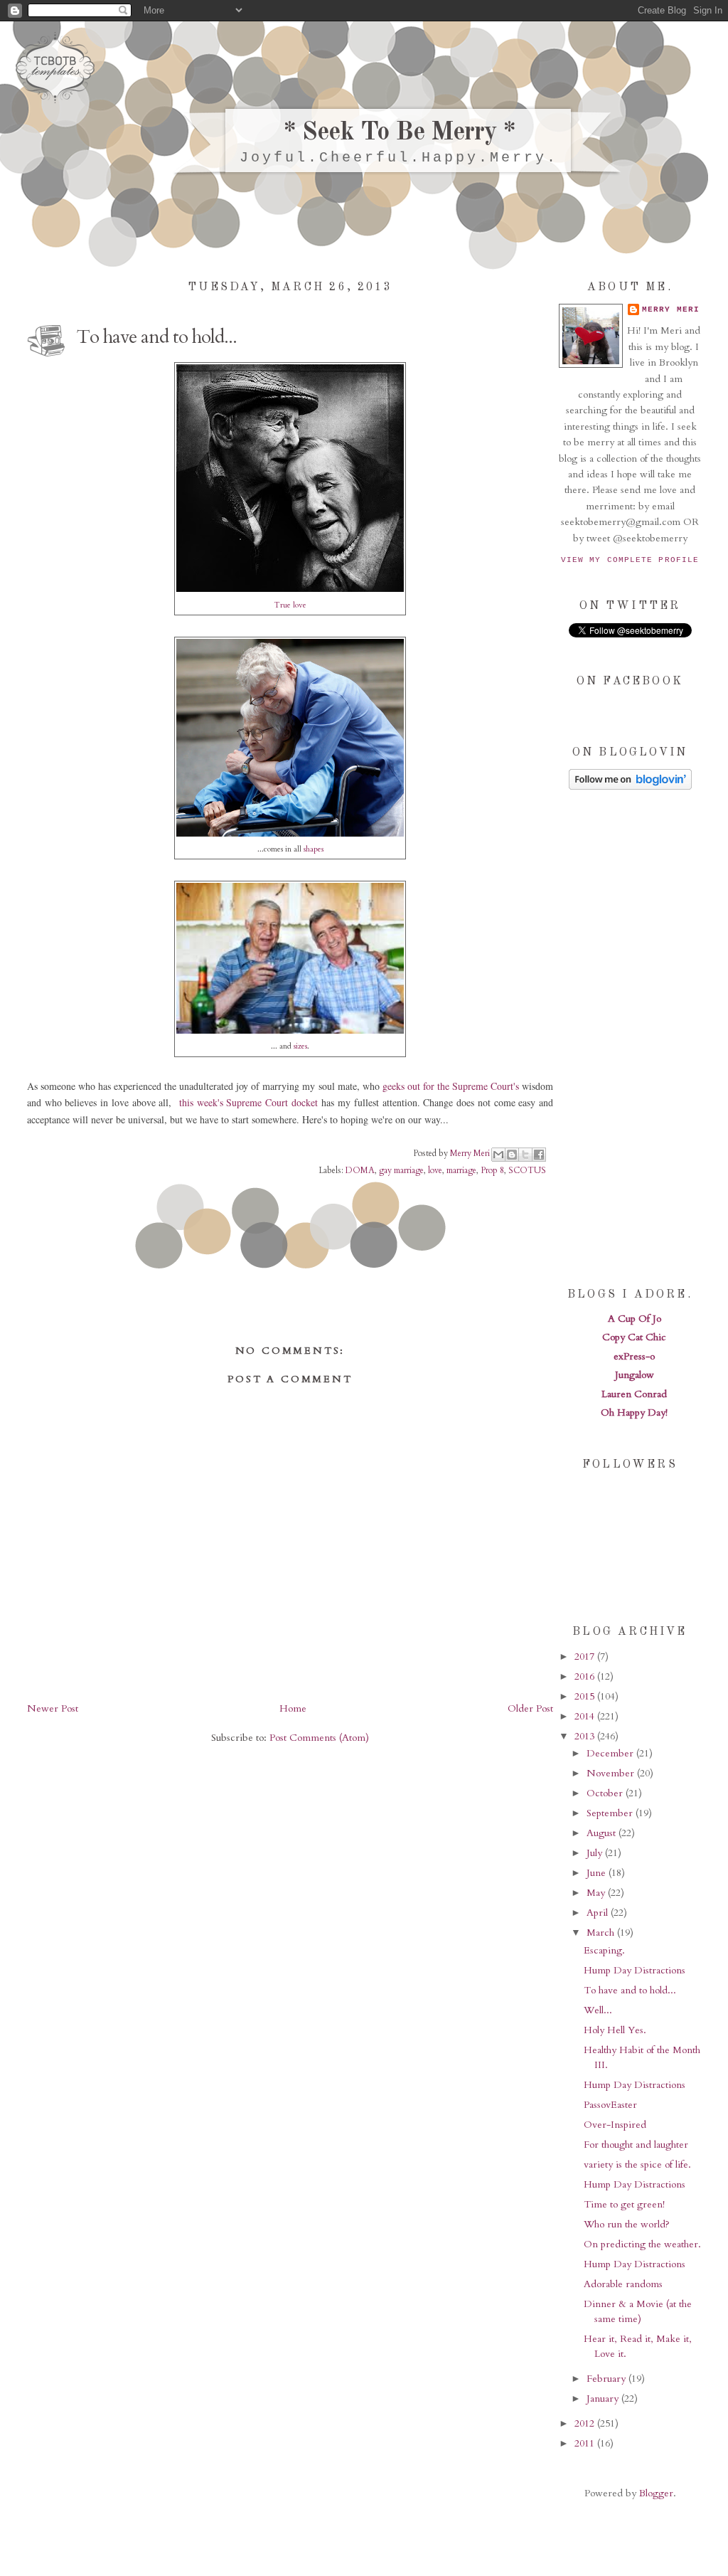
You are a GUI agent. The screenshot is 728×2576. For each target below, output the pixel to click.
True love (290, 605)
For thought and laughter (636, 2145)
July (596, 1853)
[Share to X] (525, 1155)
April (599, 1913)
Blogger (656, 2493)
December (611, 1753)
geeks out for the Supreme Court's (451, 1086)
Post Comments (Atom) (319, 1738)
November (612, 1773)
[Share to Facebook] (539, 1155)
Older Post (530, 1708)
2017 (586, 1657)
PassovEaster (610, 2105)
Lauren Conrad (634, 1394)
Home (293, 1708)
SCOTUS (527, 1170)
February (607, 2379)
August (603, 1833)
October (606, 1793)
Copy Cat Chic (634, 1337)
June (598, 1873)
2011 (586, 2443)
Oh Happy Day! (634, 1412)
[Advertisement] (630, 1037)
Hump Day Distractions (635, 1970)
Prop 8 (492, 1170)
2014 (586, 1716)
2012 (586, 2423)
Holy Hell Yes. (615, 2030)
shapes (314, 849)
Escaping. (604, 1950)
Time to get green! (624, 2204)
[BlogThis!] (512, 1155)
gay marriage (401, 1170)
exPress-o (634, 1356)
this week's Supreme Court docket (248, 1102)
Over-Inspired (615, 2125)
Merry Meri (471, 1152)
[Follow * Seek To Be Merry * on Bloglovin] (630, 786)
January (604, 2399)
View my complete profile (630, 560)
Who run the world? (627, 2224)
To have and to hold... (630, 1990)
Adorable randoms (623, 2284)
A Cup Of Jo (635, 1319)
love (435, 1170)
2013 (586, 1736)
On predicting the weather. (642, 2244)
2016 (586, 1676)
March (602, 1933)
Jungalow (635, 1375)
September (611, 1813)
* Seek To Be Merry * (399, 133)
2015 (586, 1696)
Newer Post (53, 1708)
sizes (300, 1046)
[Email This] (498, 1155)
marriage (461, 1170)
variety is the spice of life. (637, 2164)
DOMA (360, 1170)
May (597, 1893)
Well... (598, 2010)
